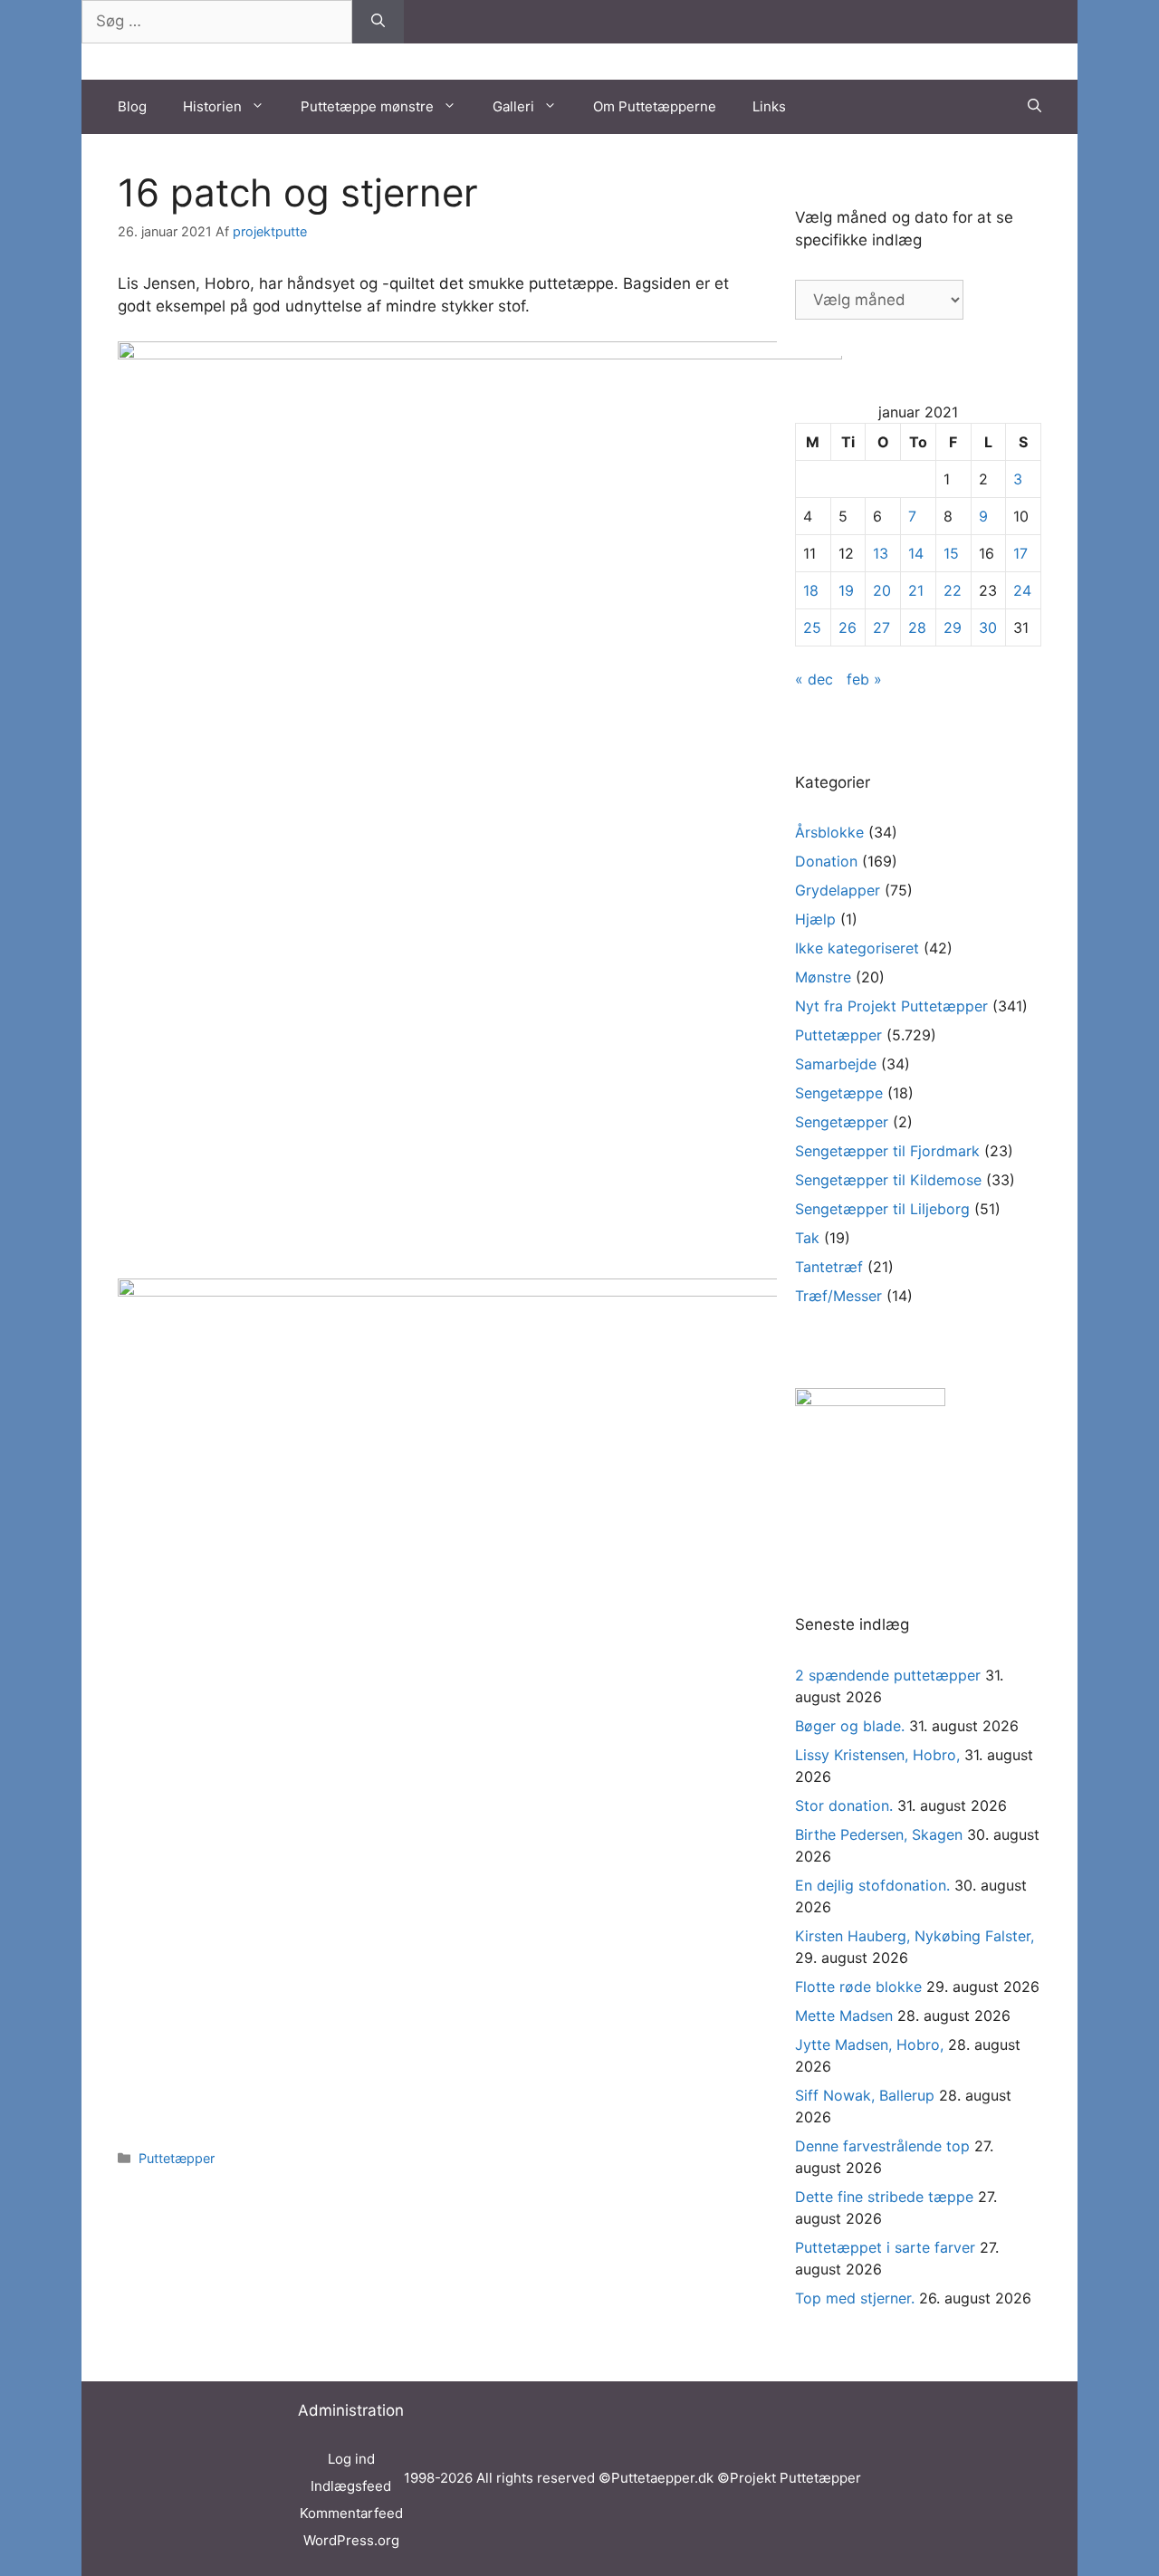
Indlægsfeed (351, 2486)
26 (848, 627)
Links (769, 106)
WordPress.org (351, 2540)
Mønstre (823, 977)
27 (881, 627)
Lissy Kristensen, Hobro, (877, 1755)
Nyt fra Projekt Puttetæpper (891, 1006)
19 (846, 590)
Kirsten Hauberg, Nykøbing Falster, (915, 1936)
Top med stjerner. (855, 2298)
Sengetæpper (842, 1122)
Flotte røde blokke (858, 1987)
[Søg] (378, 22)
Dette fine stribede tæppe (884, 2197)
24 (1022, 590)
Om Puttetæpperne (655, 106)
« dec (814, 679)
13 (881, 553)
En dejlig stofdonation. (872, 1885)
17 (1020, 553)
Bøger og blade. (850, 1726)
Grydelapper (838, 890)
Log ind (351, 2459)
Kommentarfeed (351, 2513)
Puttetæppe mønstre (367, 106)
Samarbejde (836, 1064)
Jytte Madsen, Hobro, (869, 2045)
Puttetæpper (177, 2158)
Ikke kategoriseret (857, 948)
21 (916, 590)
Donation (826, 861)
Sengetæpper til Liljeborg (882, 1209)
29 (953, 627)
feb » (864, 679)
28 (917, 627)
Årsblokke (829, 832)
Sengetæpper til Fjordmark (887, 1151)
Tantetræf (829, 1267)
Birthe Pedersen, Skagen (879, 1834)
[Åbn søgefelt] (1034, 107)
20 (882, 590)
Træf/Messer (838, 1296)
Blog (132, 106)
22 (953, 590)
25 (812, 627)
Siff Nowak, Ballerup (865, 2095)
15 (951, 553)
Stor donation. (844, 1805)
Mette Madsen (844, 2016)
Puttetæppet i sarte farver (885, 2247)
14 (916, 553)
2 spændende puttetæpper (888, 1675)
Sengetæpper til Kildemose (888, 1180)
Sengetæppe (839, 1093)
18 (811, 590)
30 (988, 627)
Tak (807, 1238)
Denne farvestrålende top (882, 2146)
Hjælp (815, 919)
